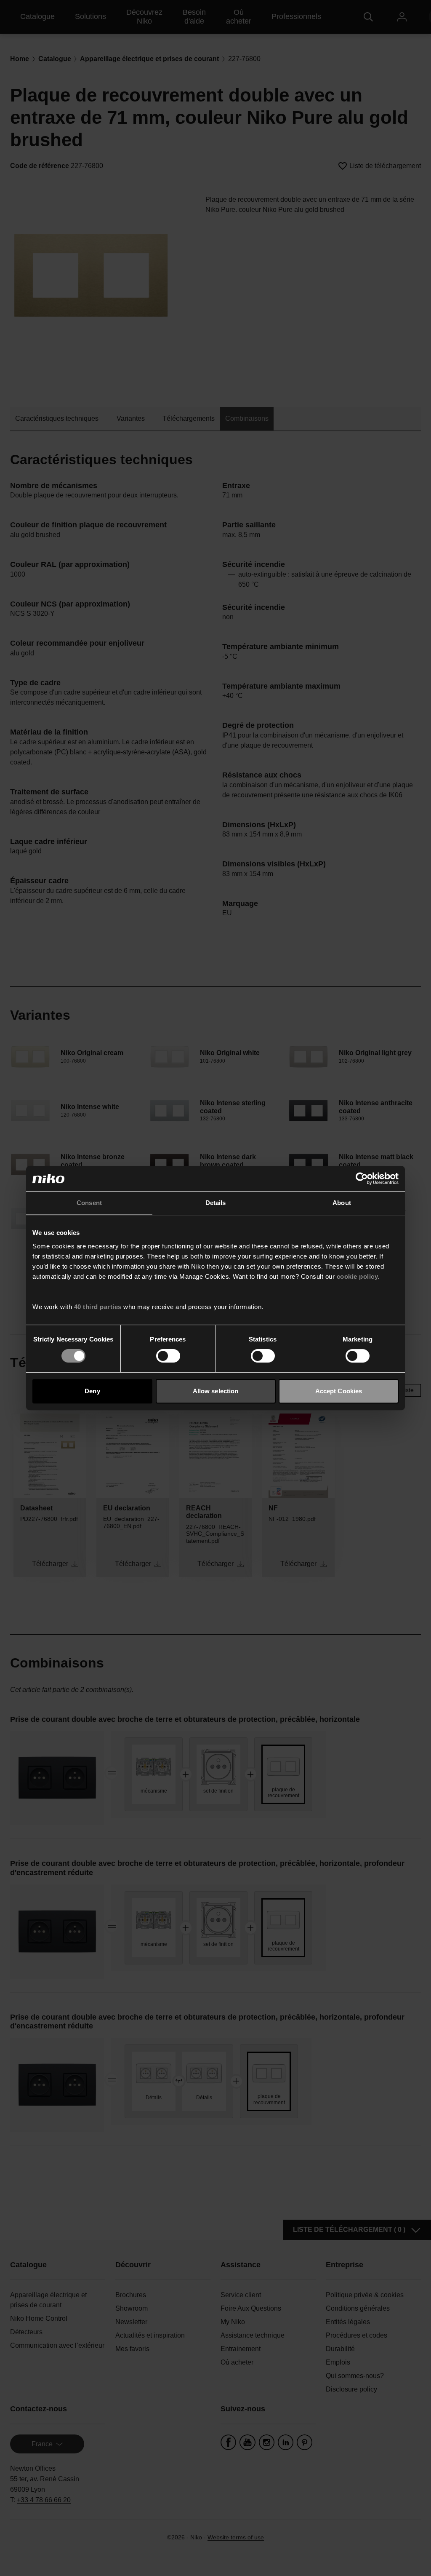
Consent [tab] (89, 1203)
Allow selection (216, 1391)
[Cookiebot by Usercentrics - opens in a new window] (362, 1178)
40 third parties (98, 1307)
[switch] (168, 1356)
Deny (92, 1391)
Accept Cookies (339, 1391)
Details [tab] (216, 1203)
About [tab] (342, 1203)
